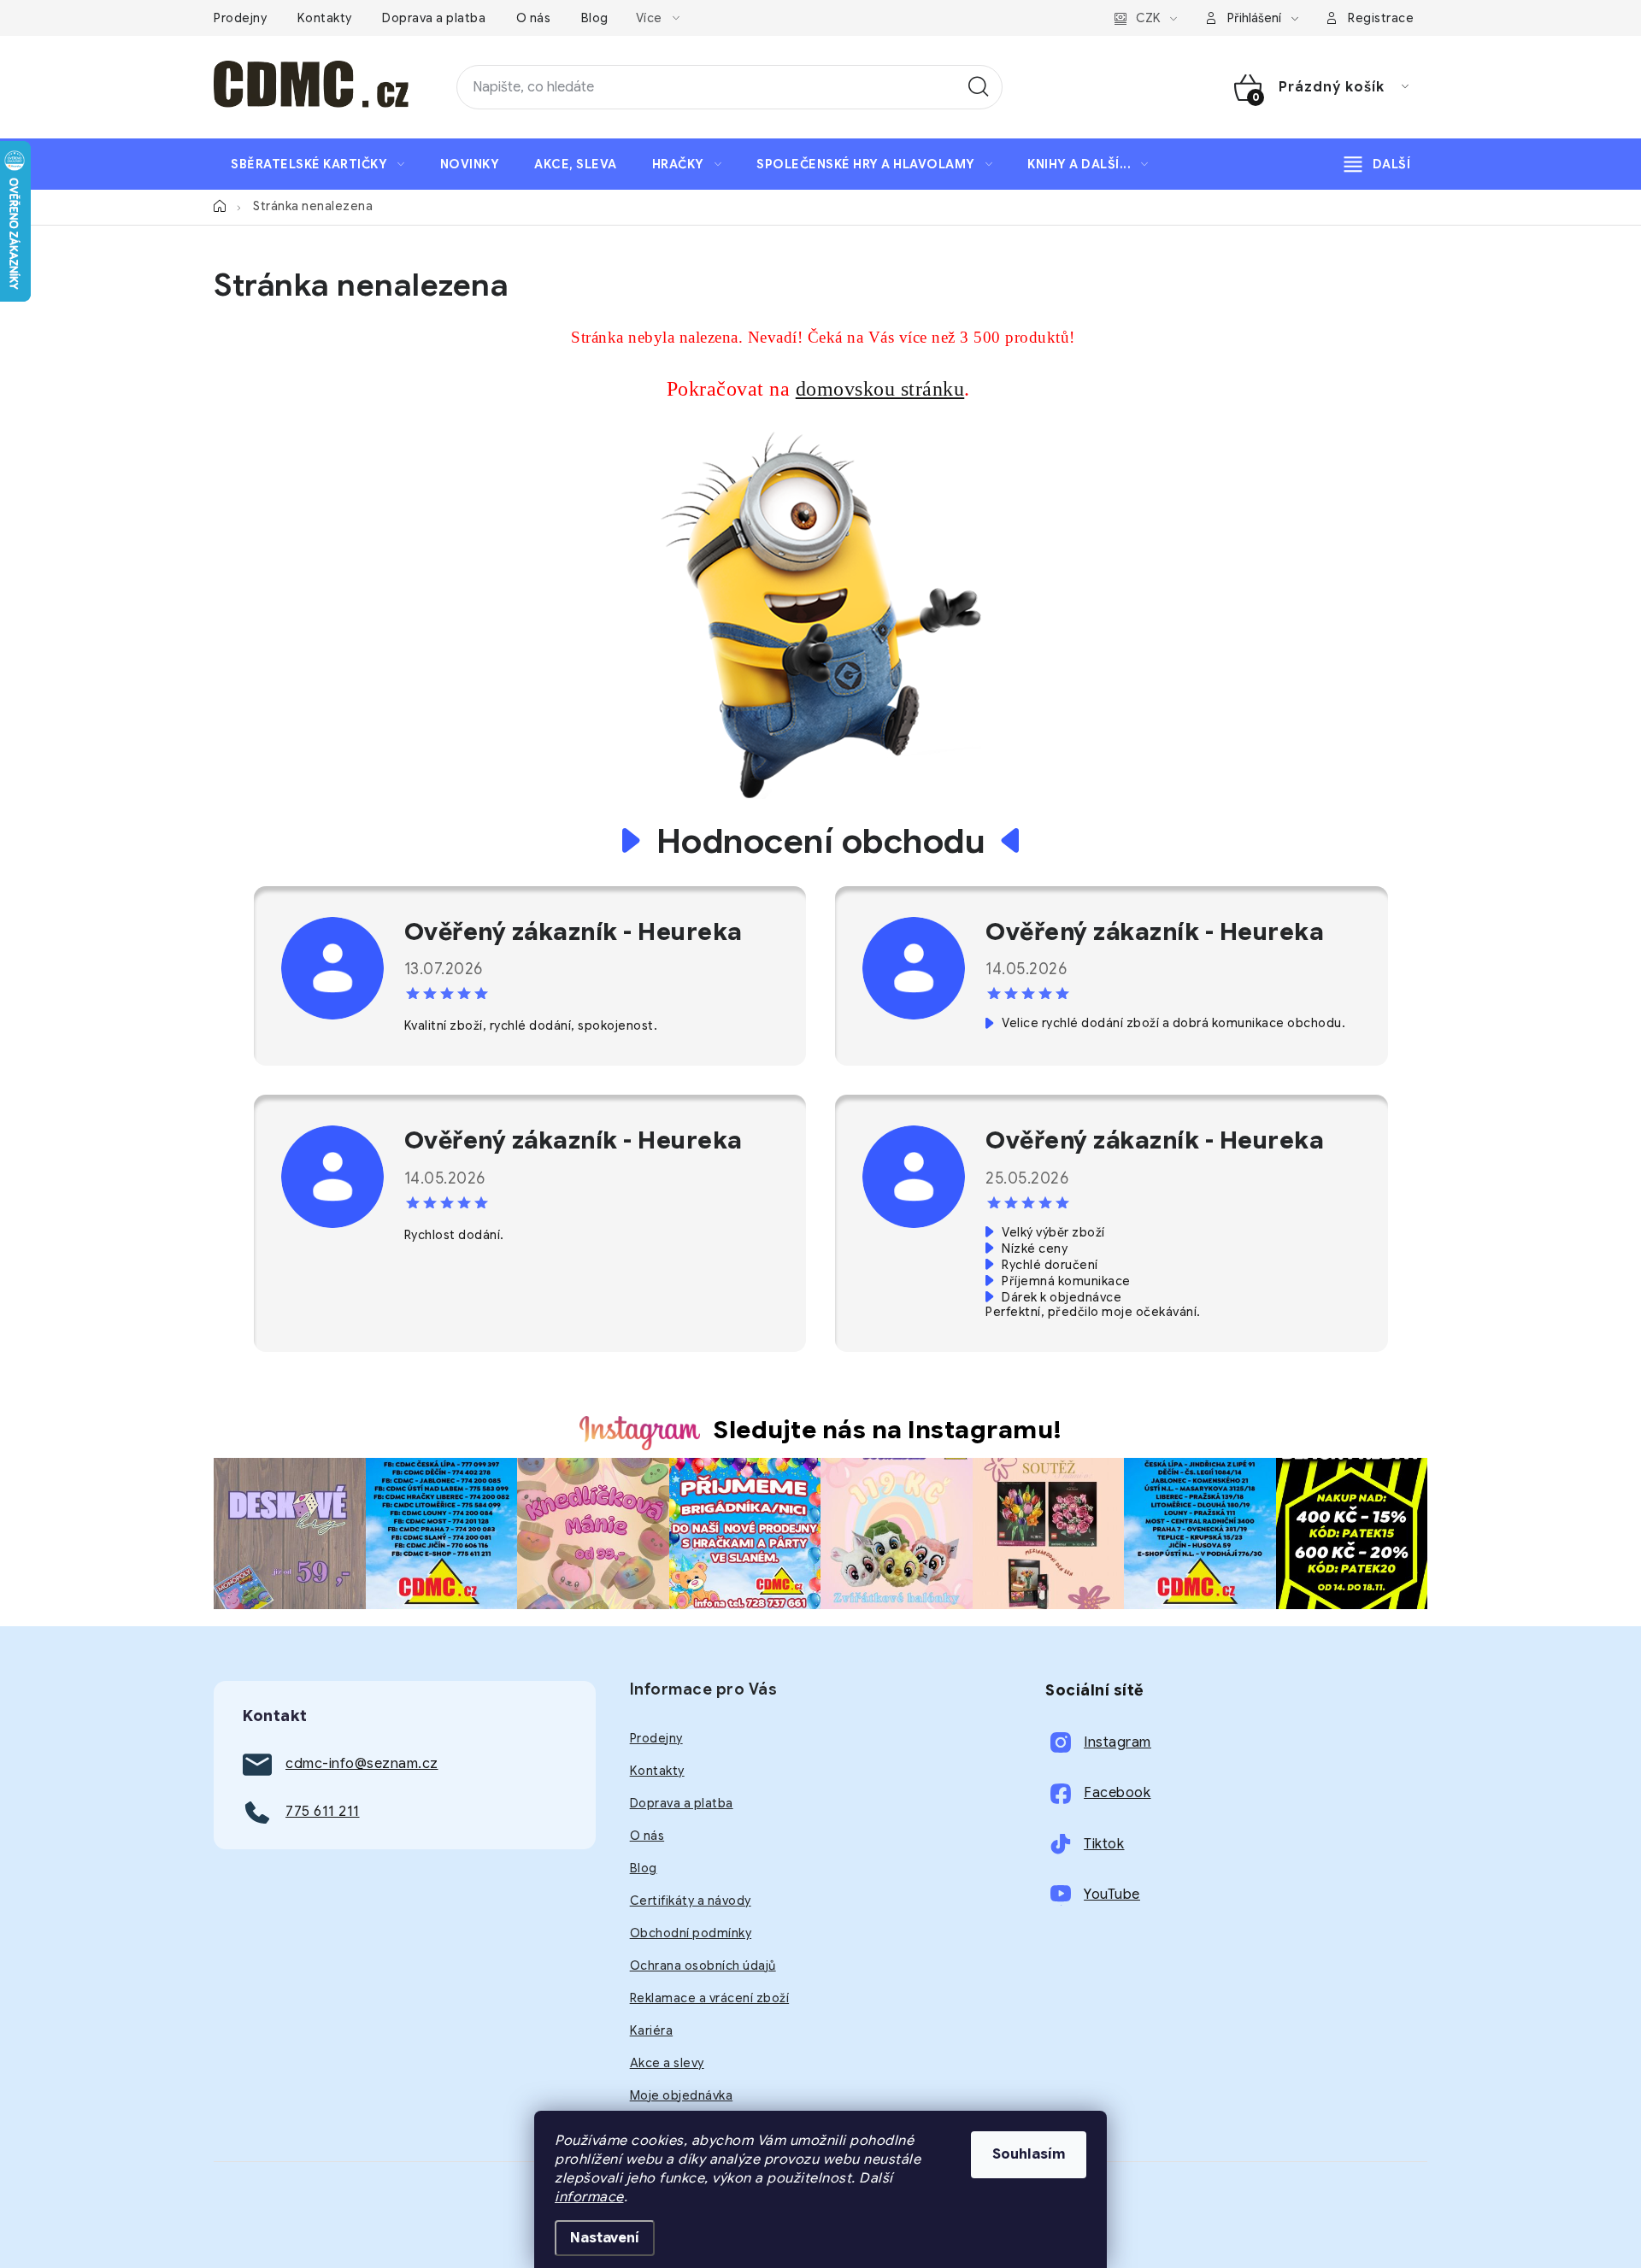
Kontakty (325, 18)
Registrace (1381, 18)
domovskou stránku (880, 389)
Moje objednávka (682, 2095)
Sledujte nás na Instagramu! (888, 1430)
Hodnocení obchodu (821, 841)
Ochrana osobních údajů (703, 1965)
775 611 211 (323, 1812)
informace (589, 2197)
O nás (534, 18)
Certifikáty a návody (691, 1901)
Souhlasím (1029, 2154)
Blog (595, 18)
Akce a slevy (667, 2063)
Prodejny (240, 18)
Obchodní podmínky (691, 1933)
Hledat (979, 87)
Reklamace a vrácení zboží (710, 1998)
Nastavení (605, 2238)
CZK (1148, 18)
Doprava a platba (434, 18)
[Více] (1377, 164)
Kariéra (652, 2030)
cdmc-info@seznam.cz (362, 1764)
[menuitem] (318, 164)
